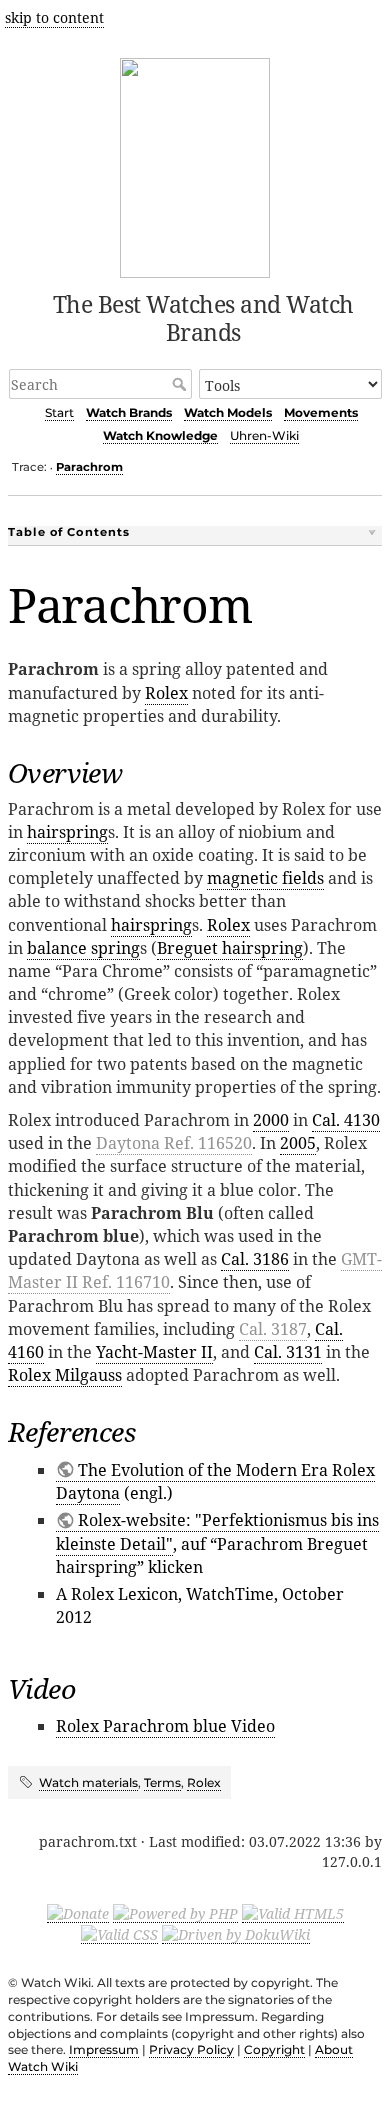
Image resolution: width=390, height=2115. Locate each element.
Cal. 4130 (346, 1120)
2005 (298, 1143)
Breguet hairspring (230, 948)
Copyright (274, 2049)
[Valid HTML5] (293, 1913)
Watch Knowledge (160, 435)
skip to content (54, 17)
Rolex (166, 693)
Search (181, 384)
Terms (162, 1782)
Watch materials (88, 1782)
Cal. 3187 (273, 1329)
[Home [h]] (195, 164)
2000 (271, 1120)
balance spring (83, 948)
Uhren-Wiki (264, 435)
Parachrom (89, 467)
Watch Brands (129, 412)
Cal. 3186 (255, 1259)
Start (59, 412)
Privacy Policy (191, 2049)
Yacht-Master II (154, 1352)
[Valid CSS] (119, 1934)
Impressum (104, 2049)
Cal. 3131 (288, 1352)
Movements (321, 412)
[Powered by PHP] (175, 1913)
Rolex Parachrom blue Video (165, 1726)
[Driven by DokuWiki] (236, 1934)
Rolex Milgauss (65, 1375)
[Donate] (78, 1913)
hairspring (67, 832)
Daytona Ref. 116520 (174, 1143)
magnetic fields (265, 878)
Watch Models (228, 412)
